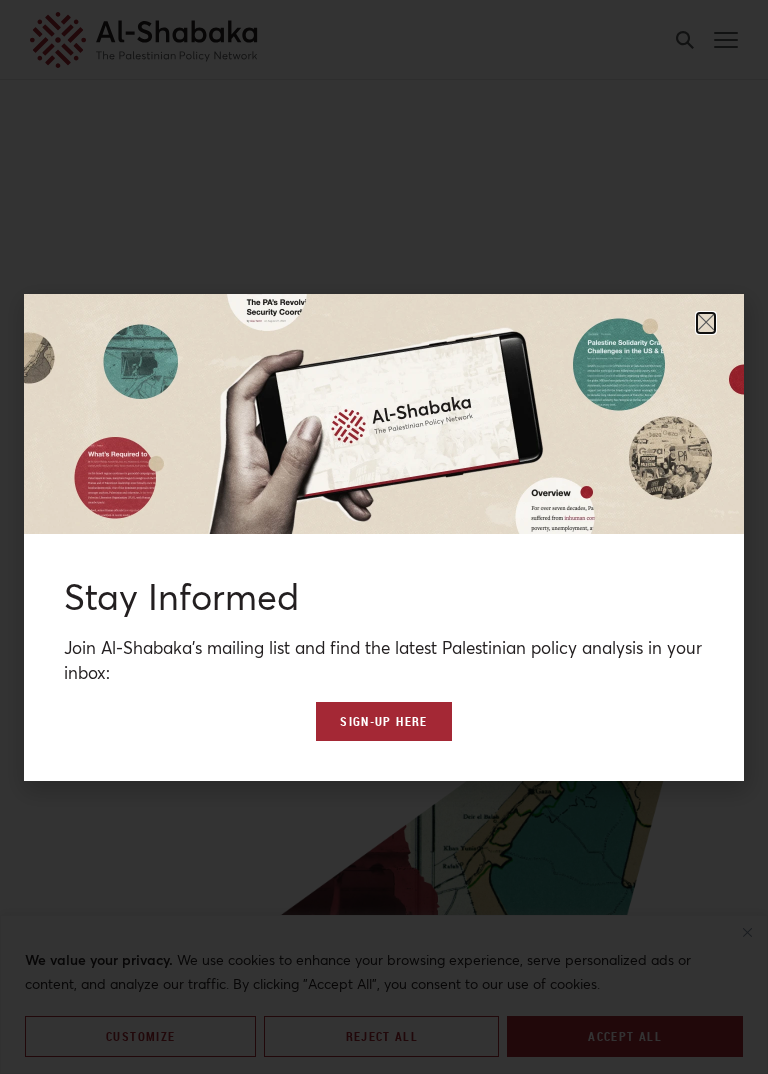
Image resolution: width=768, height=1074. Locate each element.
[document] (384, 537)
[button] (706, 323)
